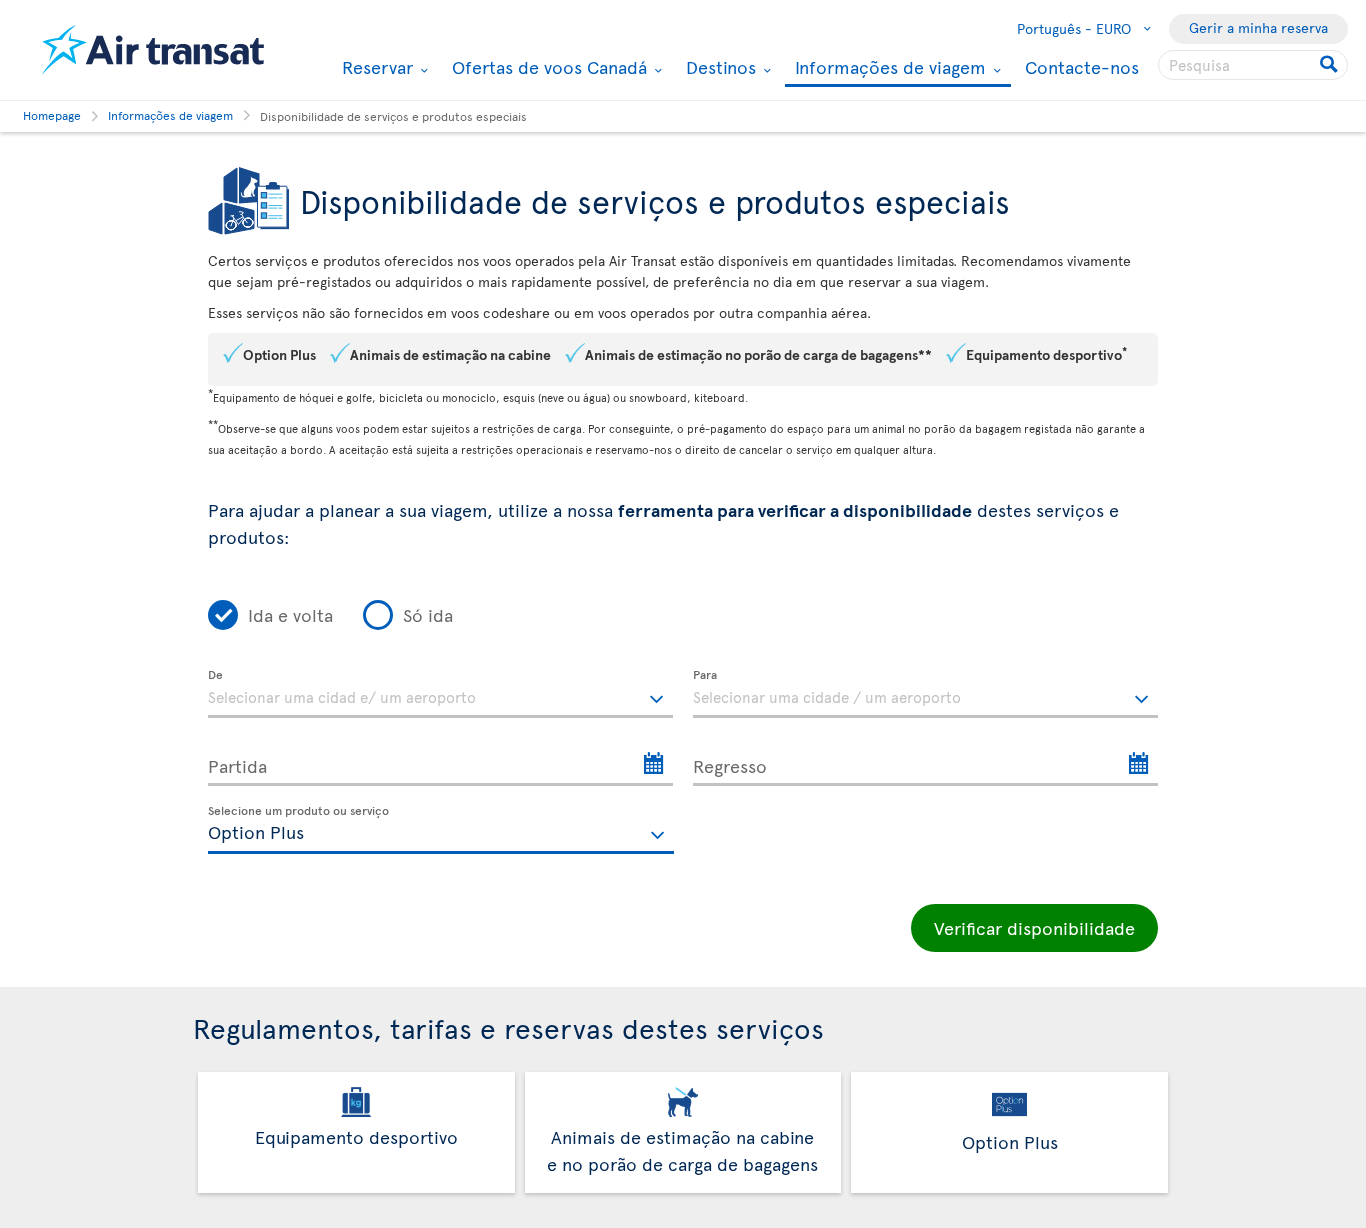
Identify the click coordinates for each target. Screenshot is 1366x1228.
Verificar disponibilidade (1034, 927)
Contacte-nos (1082, 66)
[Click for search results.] (1330, 65)
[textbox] (440, 694)
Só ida (428, 614)
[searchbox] (1253, 65)
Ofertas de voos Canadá (547, 67)
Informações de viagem (888, 68)
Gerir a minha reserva (1258, 27)
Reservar (375, 67)
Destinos (718, 67)
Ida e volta (290, 614)
